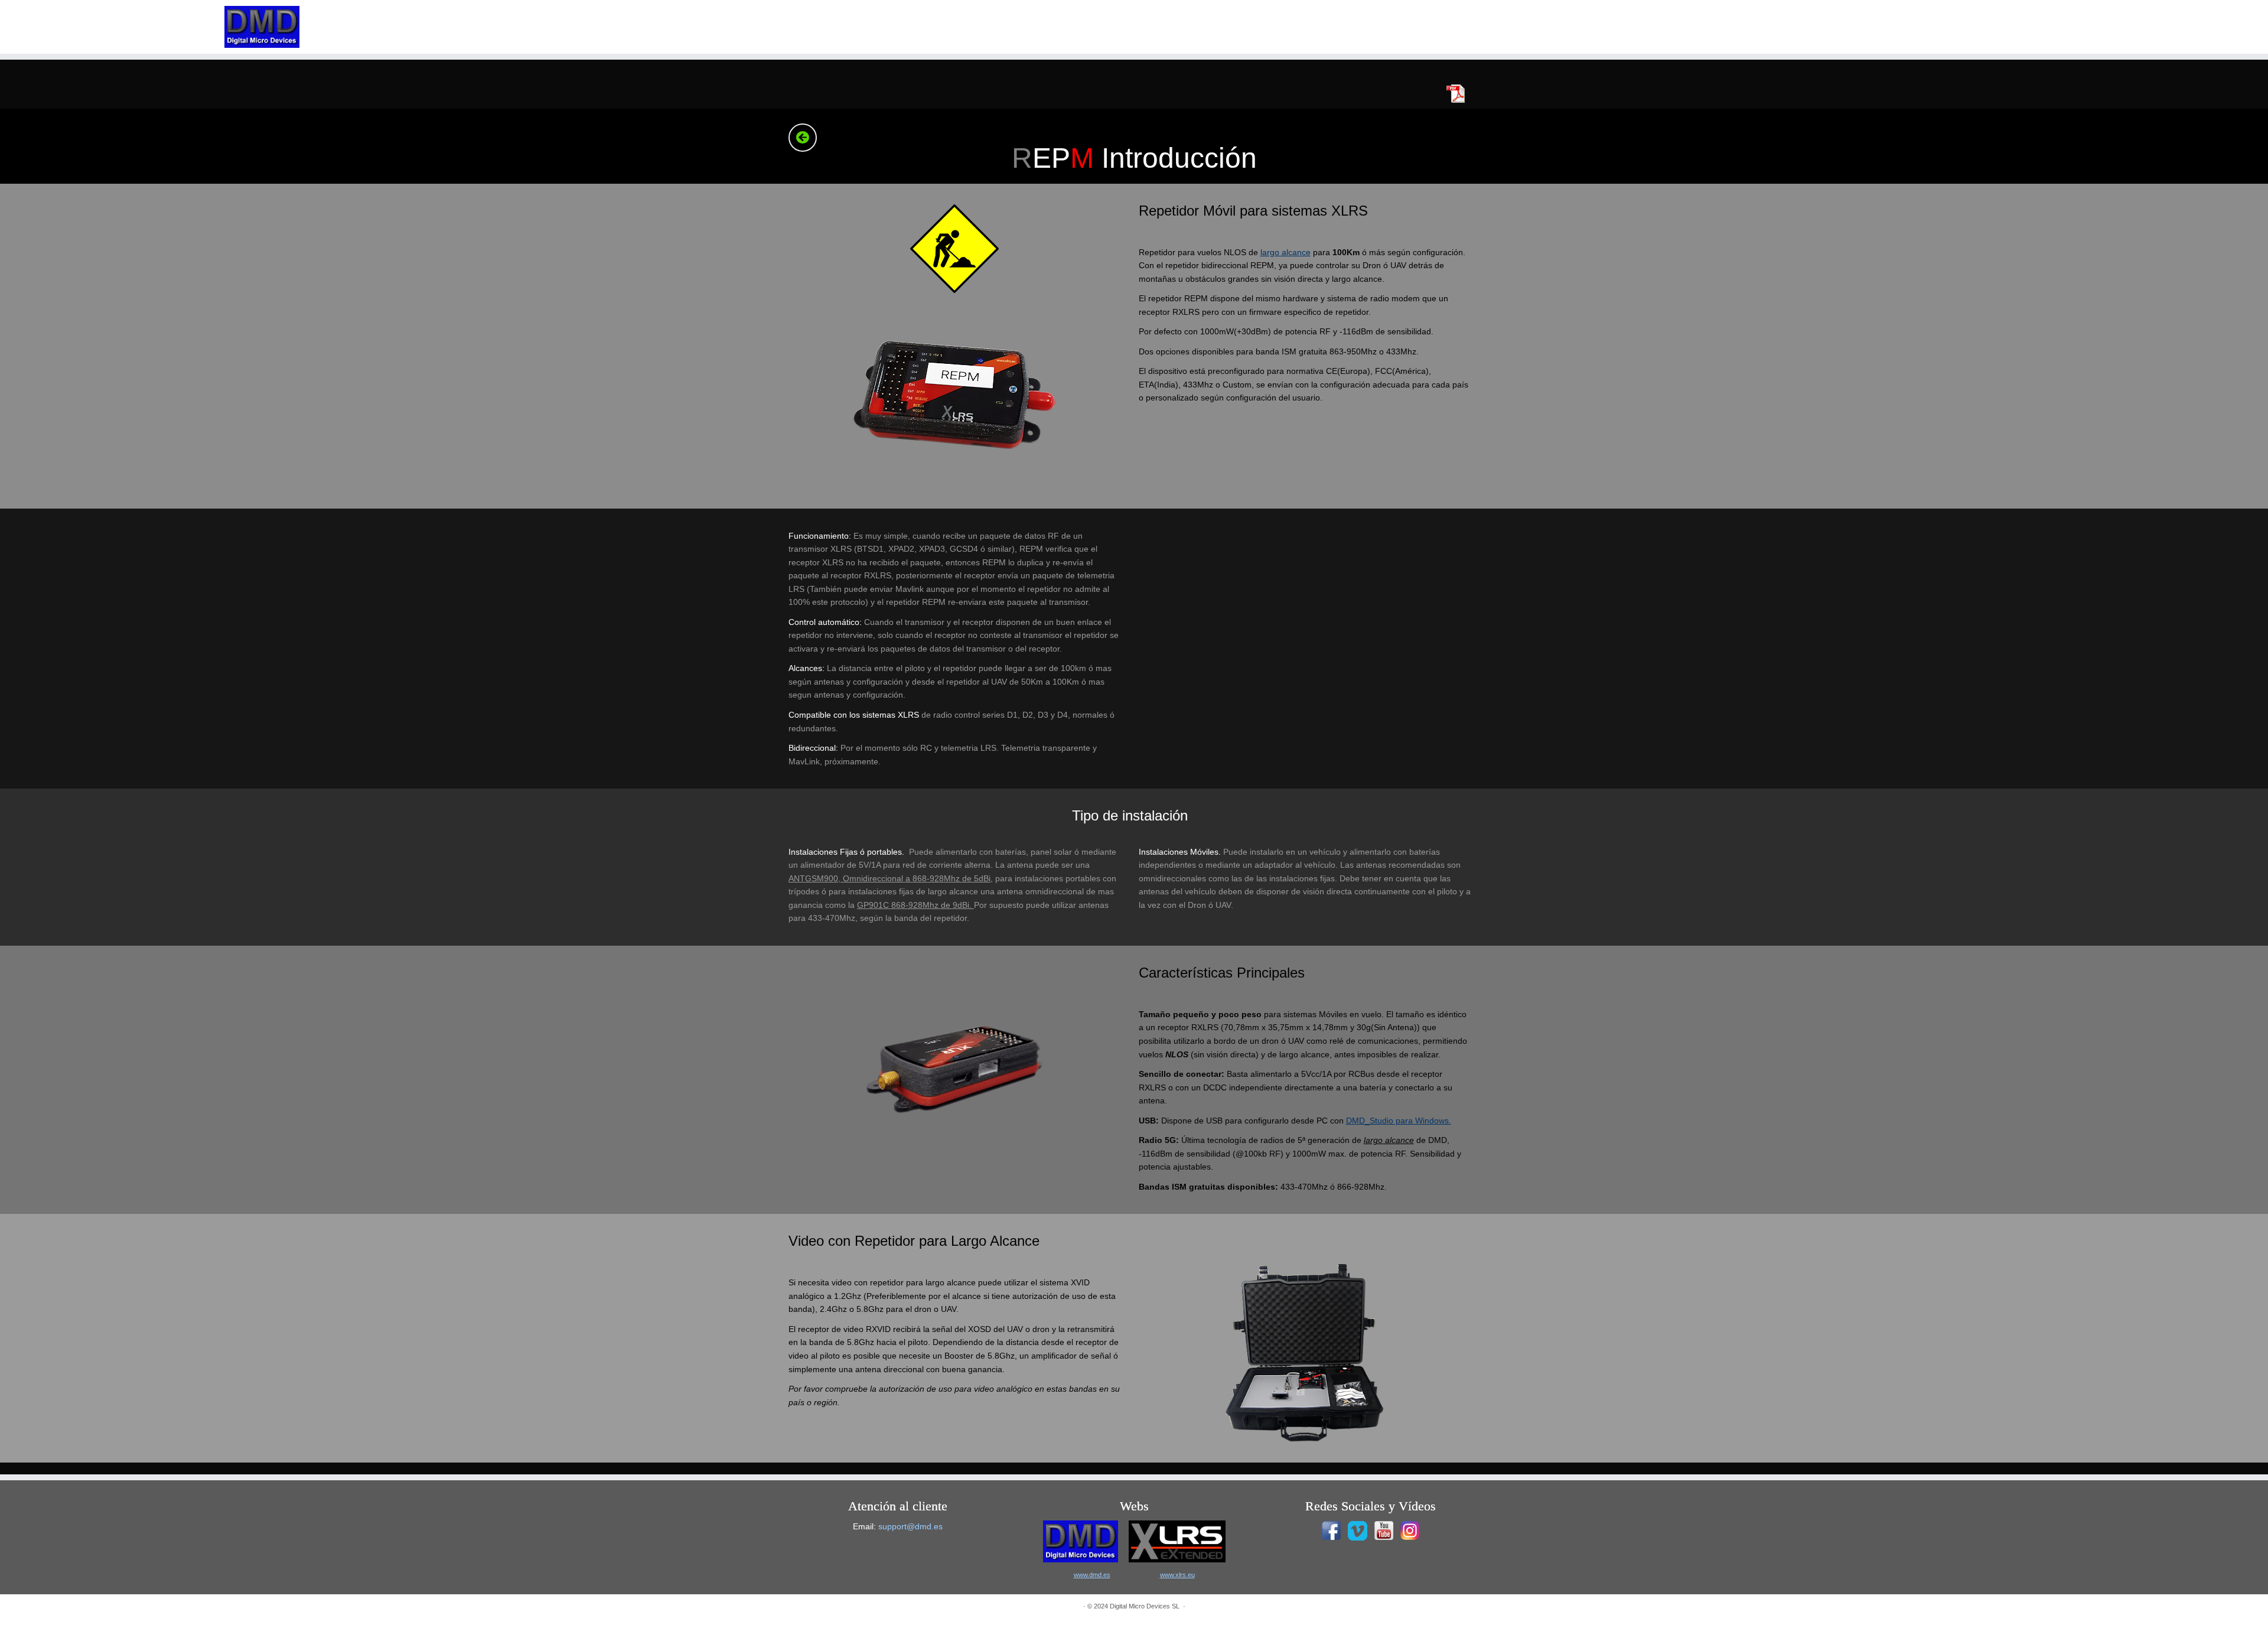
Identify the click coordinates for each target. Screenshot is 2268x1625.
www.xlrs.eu (1177, 1575)
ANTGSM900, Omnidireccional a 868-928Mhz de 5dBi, (891, 878)
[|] (262, 27)
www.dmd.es (1092, 1575)
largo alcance (1285, 252)
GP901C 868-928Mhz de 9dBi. (915, 905)
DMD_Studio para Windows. (1399, 1121)
